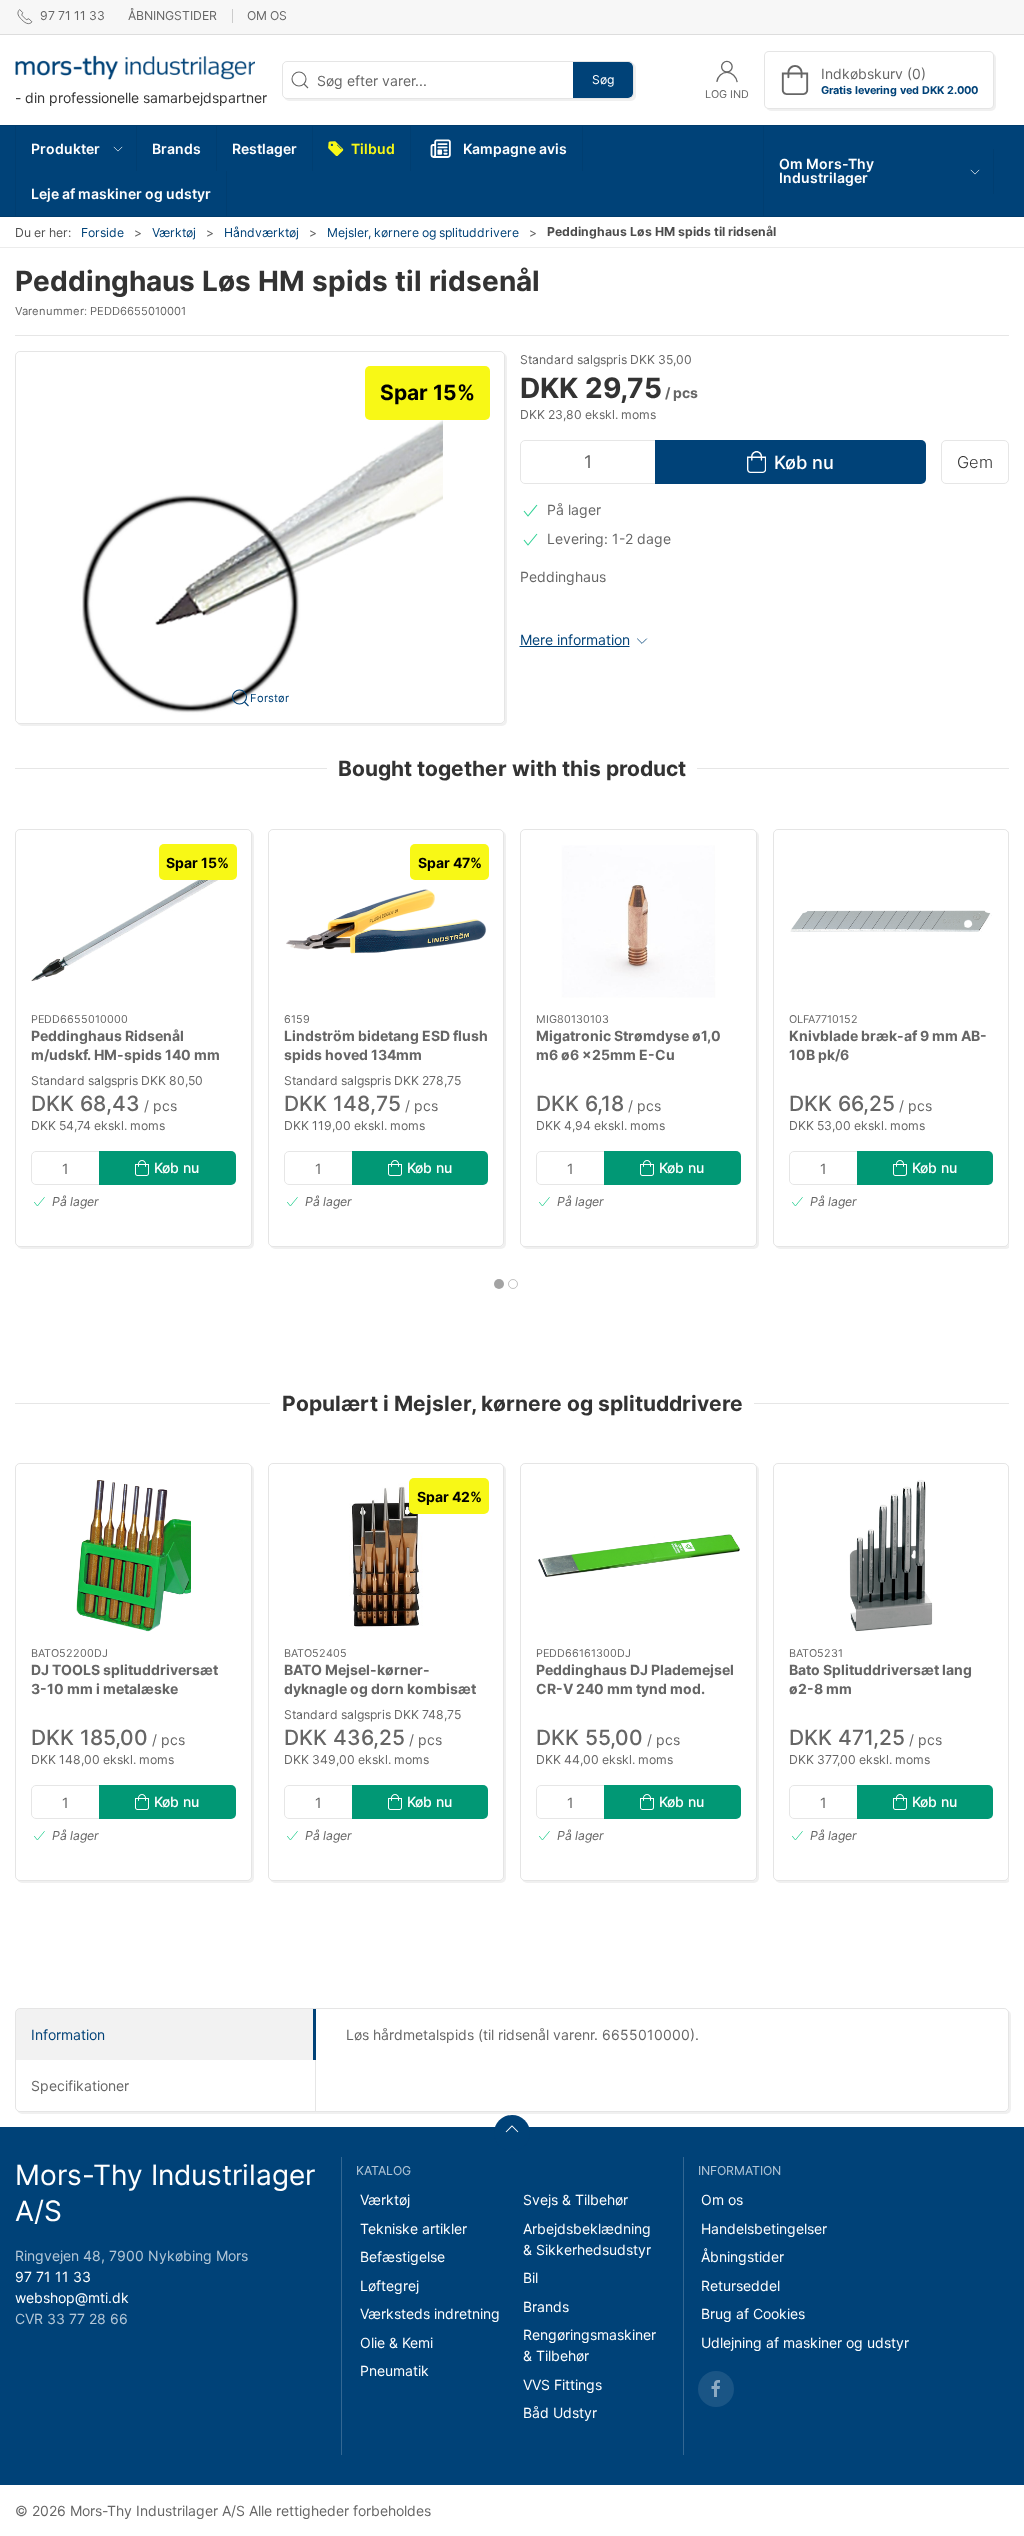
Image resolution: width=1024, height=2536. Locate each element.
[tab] (499, 1284)
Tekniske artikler (413, 2228)
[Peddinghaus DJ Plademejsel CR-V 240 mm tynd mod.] (638, 1555)
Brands (546, 2306)
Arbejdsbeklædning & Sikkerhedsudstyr (587, 2239)
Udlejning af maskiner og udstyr (805, 2342)
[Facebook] (716, 2389)
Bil (530, 2277)
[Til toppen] (512, 2133)
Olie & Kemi (396, 2342)
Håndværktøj (261, 232)
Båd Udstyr (560, 2412)
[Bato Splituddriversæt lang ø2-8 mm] (891, 1555)
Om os (267, 15)
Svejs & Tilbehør (575, 2199)
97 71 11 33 (53, 2276)
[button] (76, 148)
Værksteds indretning (430, 2313)
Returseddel (740, 2285)
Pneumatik (394, 2370)
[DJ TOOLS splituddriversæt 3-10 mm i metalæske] (133, 1555)
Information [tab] (68, 2034)
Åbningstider (172, 15)
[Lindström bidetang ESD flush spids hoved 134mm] (386, 921)
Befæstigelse (402, 2256)
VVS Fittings (562, 2384)
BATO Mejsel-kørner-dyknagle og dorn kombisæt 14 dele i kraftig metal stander (384, 1689)
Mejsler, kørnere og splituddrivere (423, 232)
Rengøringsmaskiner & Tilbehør (589, 2345)
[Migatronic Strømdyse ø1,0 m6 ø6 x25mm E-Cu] (638, 921)
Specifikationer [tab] (80, 2085)
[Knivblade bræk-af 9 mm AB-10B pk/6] (891, 921)
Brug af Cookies (753, 2313)
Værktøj (174, 232)
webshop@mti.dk (72, 2297)
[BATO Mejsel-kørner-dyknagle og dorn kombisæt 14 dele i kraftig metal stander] (386, 1555)
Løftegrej (389, 2285)
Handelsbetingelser (764, 2228)
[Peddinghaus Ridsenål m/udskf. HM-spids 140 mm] (133, 921)
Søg (603, 79)
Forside (102, 232)
